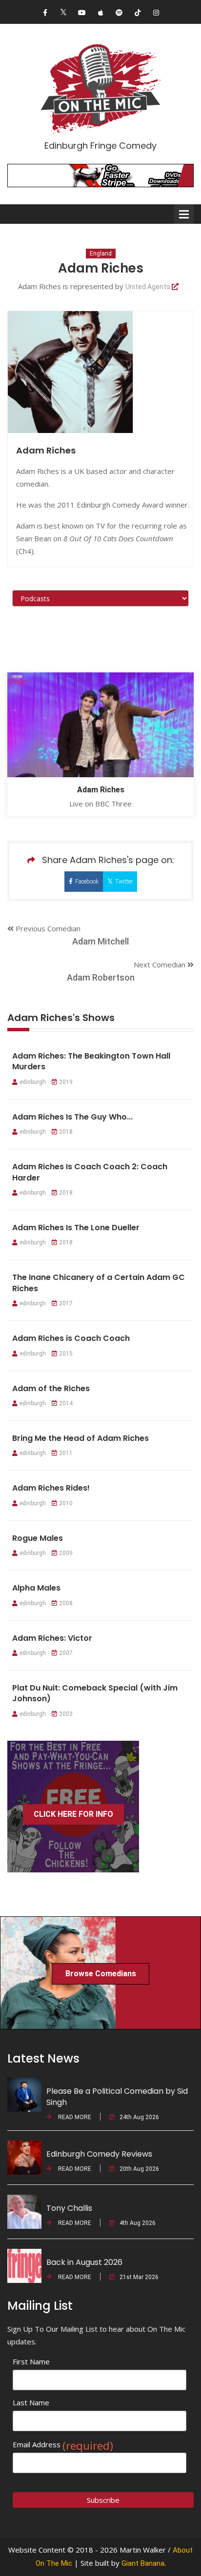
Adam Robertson (101, 977)
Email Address (63, 2445)
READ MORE (74, 2117)
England (101, 254)
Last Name (31, 2402)
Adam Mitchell (100, 941)
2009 (66, 1553)
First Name (31, 2361)
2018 (66, 1132)
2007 (66, 1653)
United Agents (149, 287)
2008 (66, 1603)
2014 (66, 1403)
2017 (66, 1303)
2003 (66, 1714)
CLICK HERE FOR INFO (73, 1814)
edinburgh (33, 1082)
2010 (66, 1503)
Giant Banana (143, 2563)
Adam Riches (101, 790)
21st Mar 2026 (139, 2277)
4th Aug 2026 (138, 2223)
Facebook (87, 882)
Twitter (124, 882)
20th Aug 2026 (139, 2169)
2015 (66, 1354)
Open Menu (184, 214)
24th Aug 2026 (139, 2117)
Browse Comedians (101, 1974)
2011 (66, 1453)
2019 (66, 1082)
